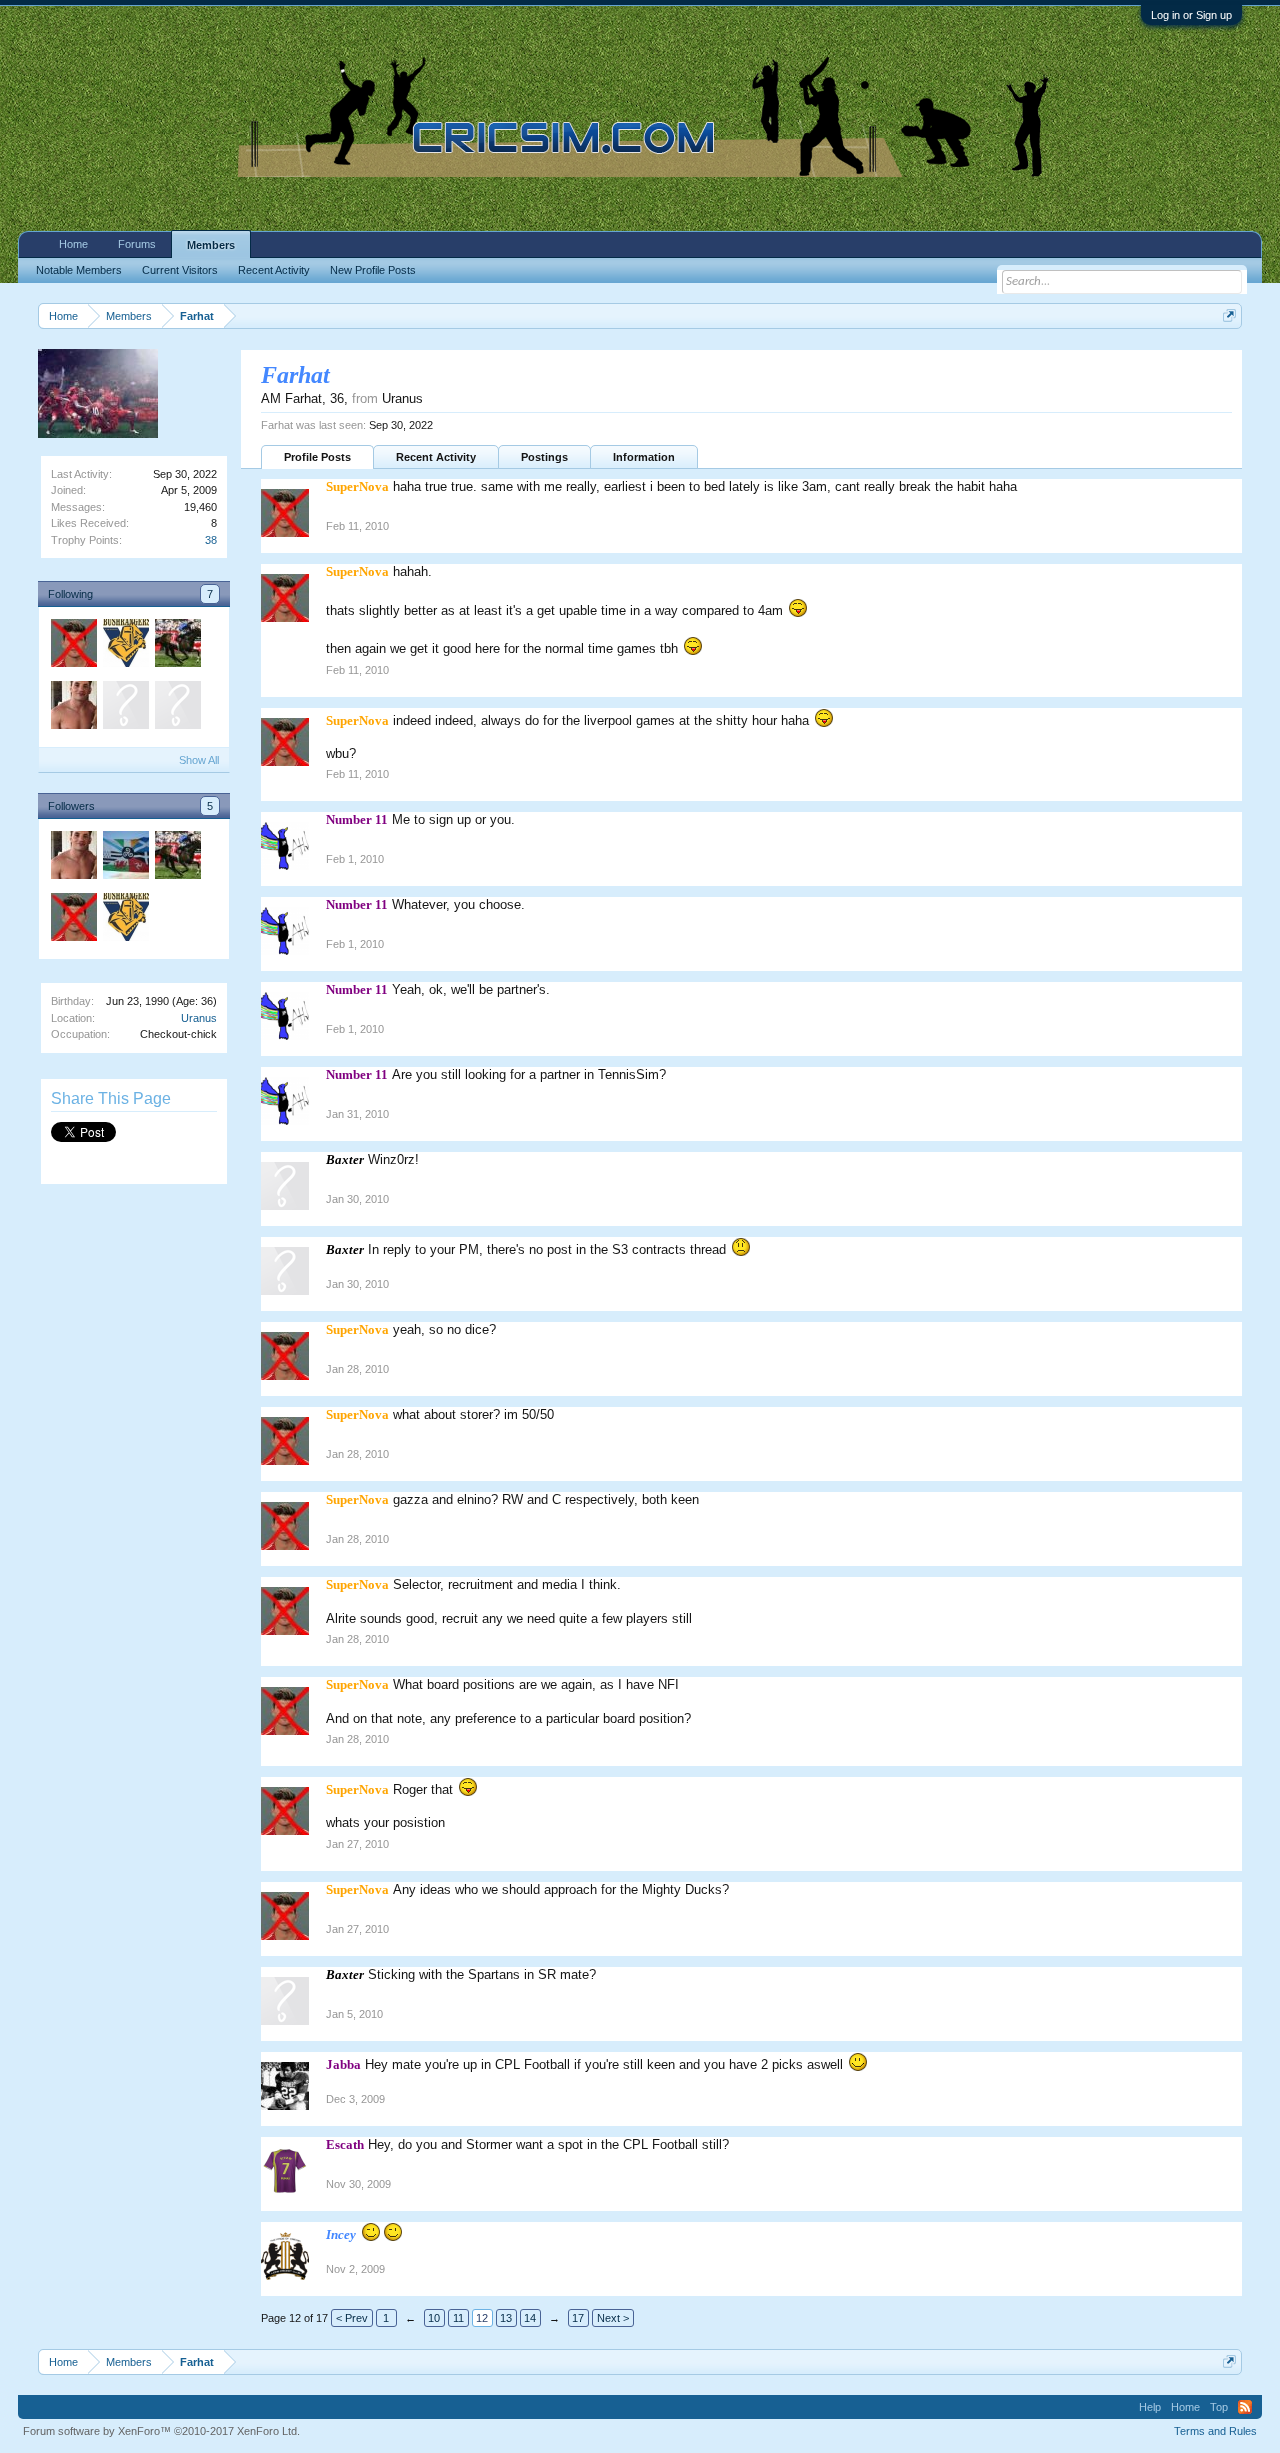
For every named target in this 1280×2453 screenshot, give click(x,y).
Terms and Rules (1215, 2431)
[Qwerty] (125, 708)
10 (434, 2318)
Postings (544, 457)
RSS (1245, 2407)
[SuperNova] (73, 646)
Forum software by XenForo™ (161, 2431)
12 (482, 2318)
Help (1150, 2407)
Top (1219, 2407)
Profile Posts (317, 457)
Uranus (199, 1018)
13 (506, 2318)
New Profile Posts (373, 270)
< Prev (352, 2318)
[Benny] (73, 708)
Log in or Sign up (1191, 15)
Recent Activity (436, 457)
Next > (613, 2318)
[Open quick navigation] (1229, 315)
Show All (199, 760)
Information (644, 457)
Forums (137, 244)
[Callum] (125, 858)
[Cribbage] (125, 646)
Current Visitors (180, 270)
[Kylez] (177, 646)
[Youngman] (177, 708)
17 (578, 2318)
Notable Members (79, 270)
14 (530, 2318)
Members (211, 245)
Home (73, 244)
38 (211, 540)
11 (458, 2318)
